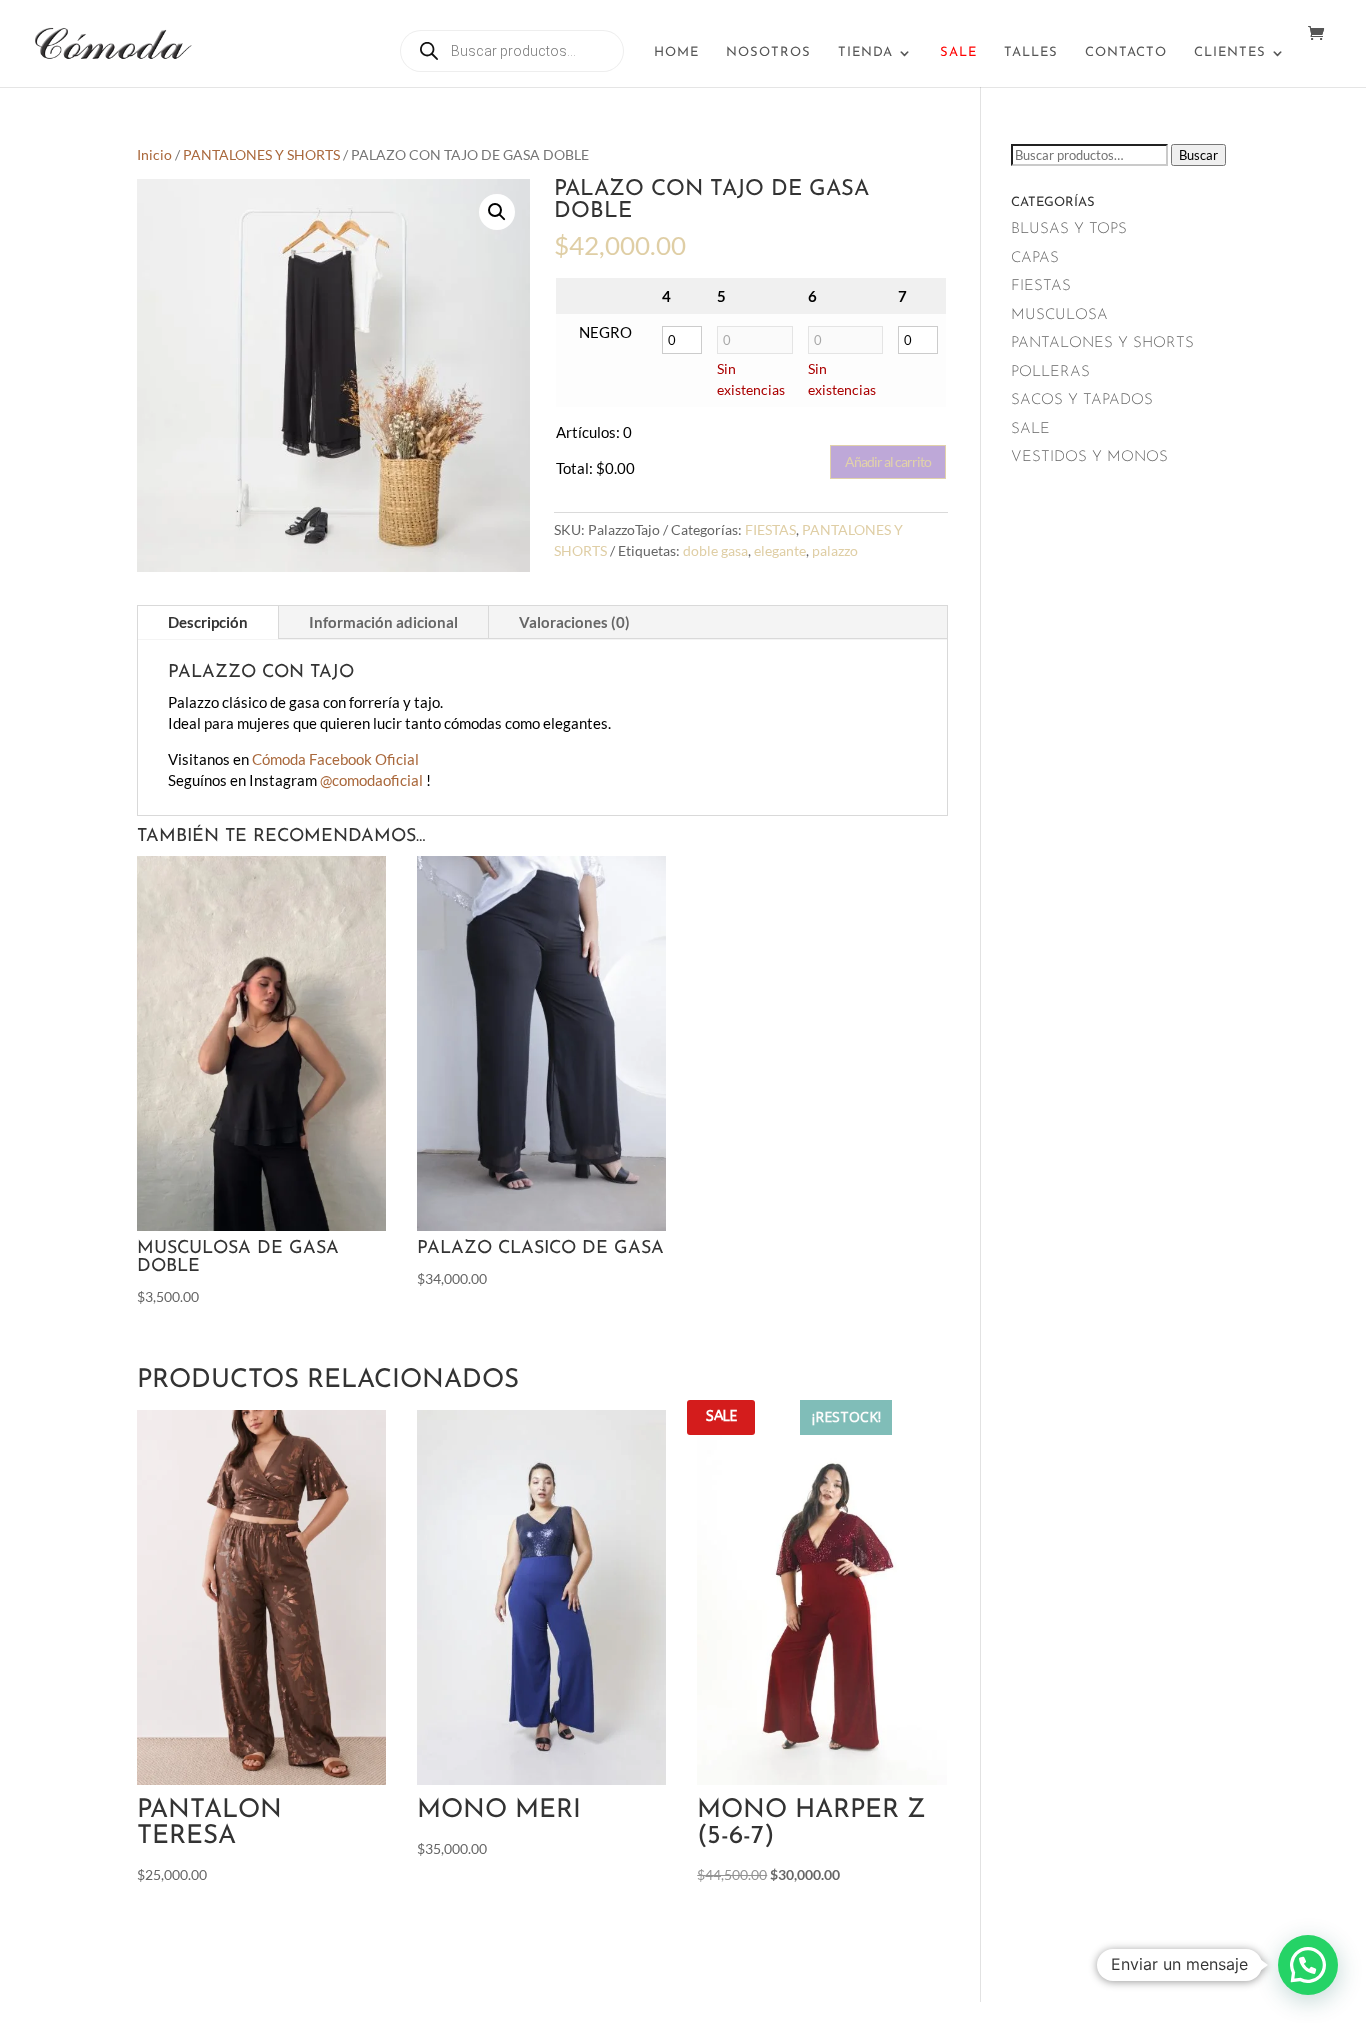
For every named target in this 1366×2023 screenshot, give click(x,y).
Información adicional (383, 622)
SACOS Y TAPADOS (1082, 400)
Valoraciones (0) (574, 622)
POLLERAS (1050, 372)
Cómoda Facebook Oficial (335, 759)
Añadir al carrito (888, 461)
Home (676, 52)
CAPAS (1035, 258)
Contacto (1126, 52)
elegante (780, 550)
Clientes (1230, 52)
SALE (1030, 429)
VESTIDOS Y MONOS (1089, 457)
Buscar (1198, 155)
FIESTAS (770, 529)
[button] (497, 212)
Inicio (154, 154)
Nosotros (768, 52)
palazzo (835, 550)
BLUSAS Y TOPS (1069, 229)
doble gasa (715, 550)
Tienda (865, 52)
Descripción (208, 622)
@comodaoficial (373, 780)
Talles (1031, 52)
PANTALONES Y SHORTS (261, 154)
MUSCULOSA (1059, 315)
